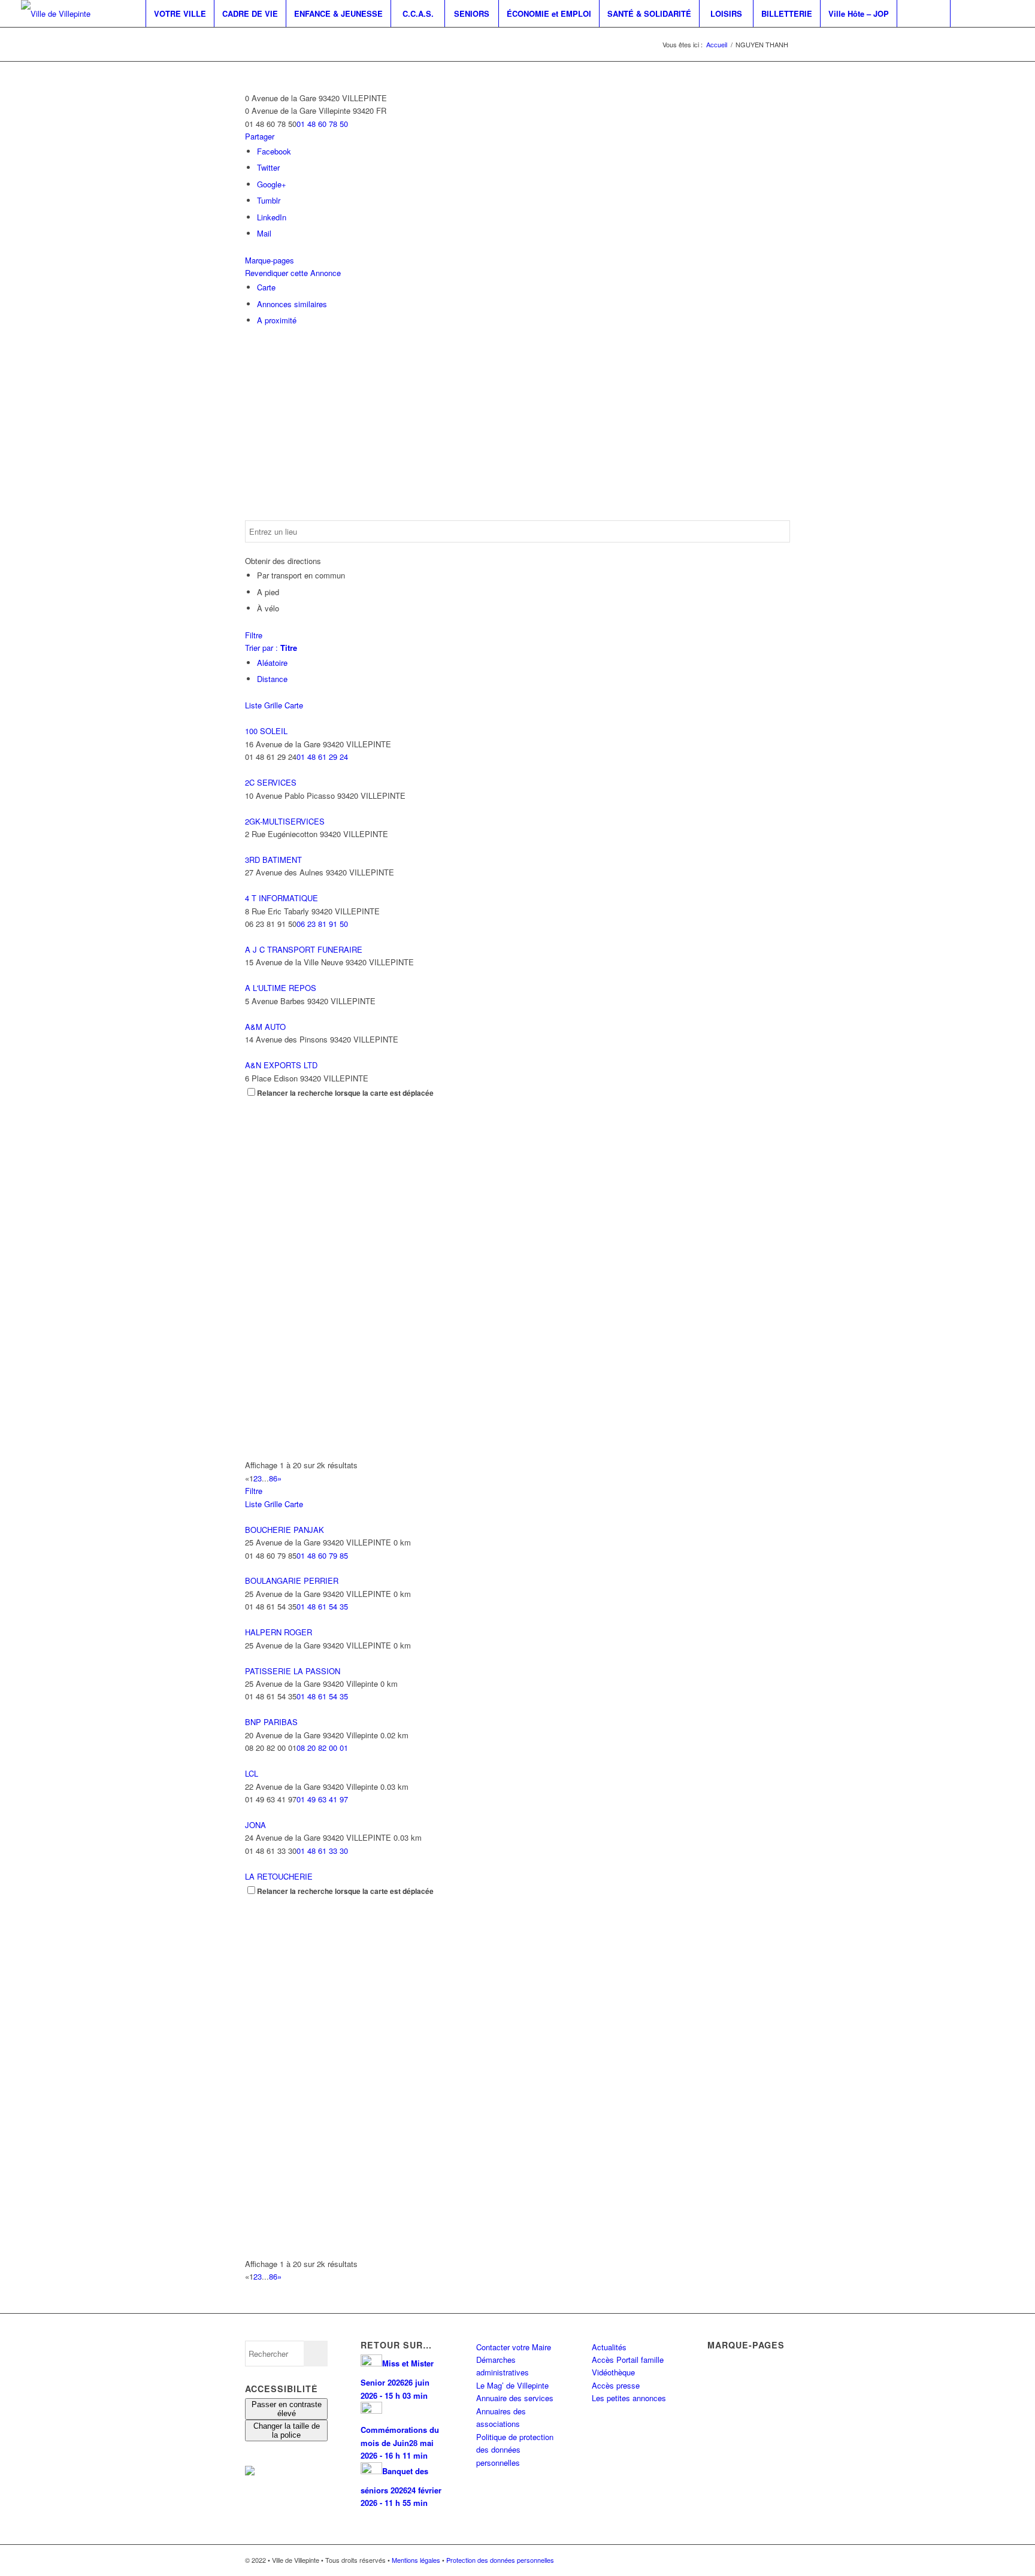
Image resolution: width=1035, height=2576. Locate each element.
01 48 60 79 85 (322, 1555)
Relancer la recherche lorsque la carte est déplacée (345, 1093)
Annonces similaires (292, 304)
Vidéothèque (613, 2372)
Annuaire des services (515, 2398)
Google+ (272, 184)
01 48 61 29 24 (322, 757)
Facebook (274, 151)
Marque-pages (270, 260)
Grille (273, 705)
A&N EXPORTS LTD (281, 1065)
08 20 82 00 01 (322, 1748)
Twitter (268, 167)
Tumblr (269, 200)
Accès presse (616, 2385)
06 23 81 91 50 (322, 924)
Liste (253, 705)
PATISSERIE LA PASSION (293, 1671)
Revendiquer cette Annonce (293, 273)
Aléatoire (272, 663)
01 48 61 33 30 (322, 1851)
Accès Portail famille (628, 2360)
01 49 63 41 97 (322, 1799)
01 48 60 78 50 (322, 124)
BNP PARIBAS (271, 1722)
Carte (266, 287)
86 (273, 1478)
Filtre (254, 635)
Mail (264, 233)
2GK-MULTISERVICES (285, 821)
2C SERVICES (271, 782)
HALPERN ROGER (279, 1632)
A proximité (277, 320)
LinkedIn (272, 217)
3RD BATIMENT (273, 860)
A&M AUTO (265, 1027)
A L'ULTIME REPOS (281, 988)
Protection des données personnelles (500, 2560)
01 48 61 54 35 (322, 1606)
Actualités (609, 2347)
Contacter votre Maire (514, 2347)
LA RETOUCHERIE (279, 1876)
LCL (252, 1773)
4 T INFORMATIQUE (282, 898)
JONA (255, 1825)
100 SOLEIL (266, 731)
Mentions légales (416, 2560)
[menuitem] (180, 13)
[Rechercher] (924, 13)
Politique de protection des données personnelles (515, 2450)
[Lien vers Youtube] (1005, 13)
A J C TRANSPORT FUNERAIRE (304, 949)
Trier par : (271, 648)
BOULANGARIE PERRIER (292, 1581)
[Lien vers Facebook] (969, 13)
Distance (272, 679)
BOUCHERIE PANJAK (285, 1530)
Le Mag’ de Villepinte (512, 2385)
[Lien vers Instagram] (987, 13)
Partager (260, 136)
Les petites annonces (629, 2398)
